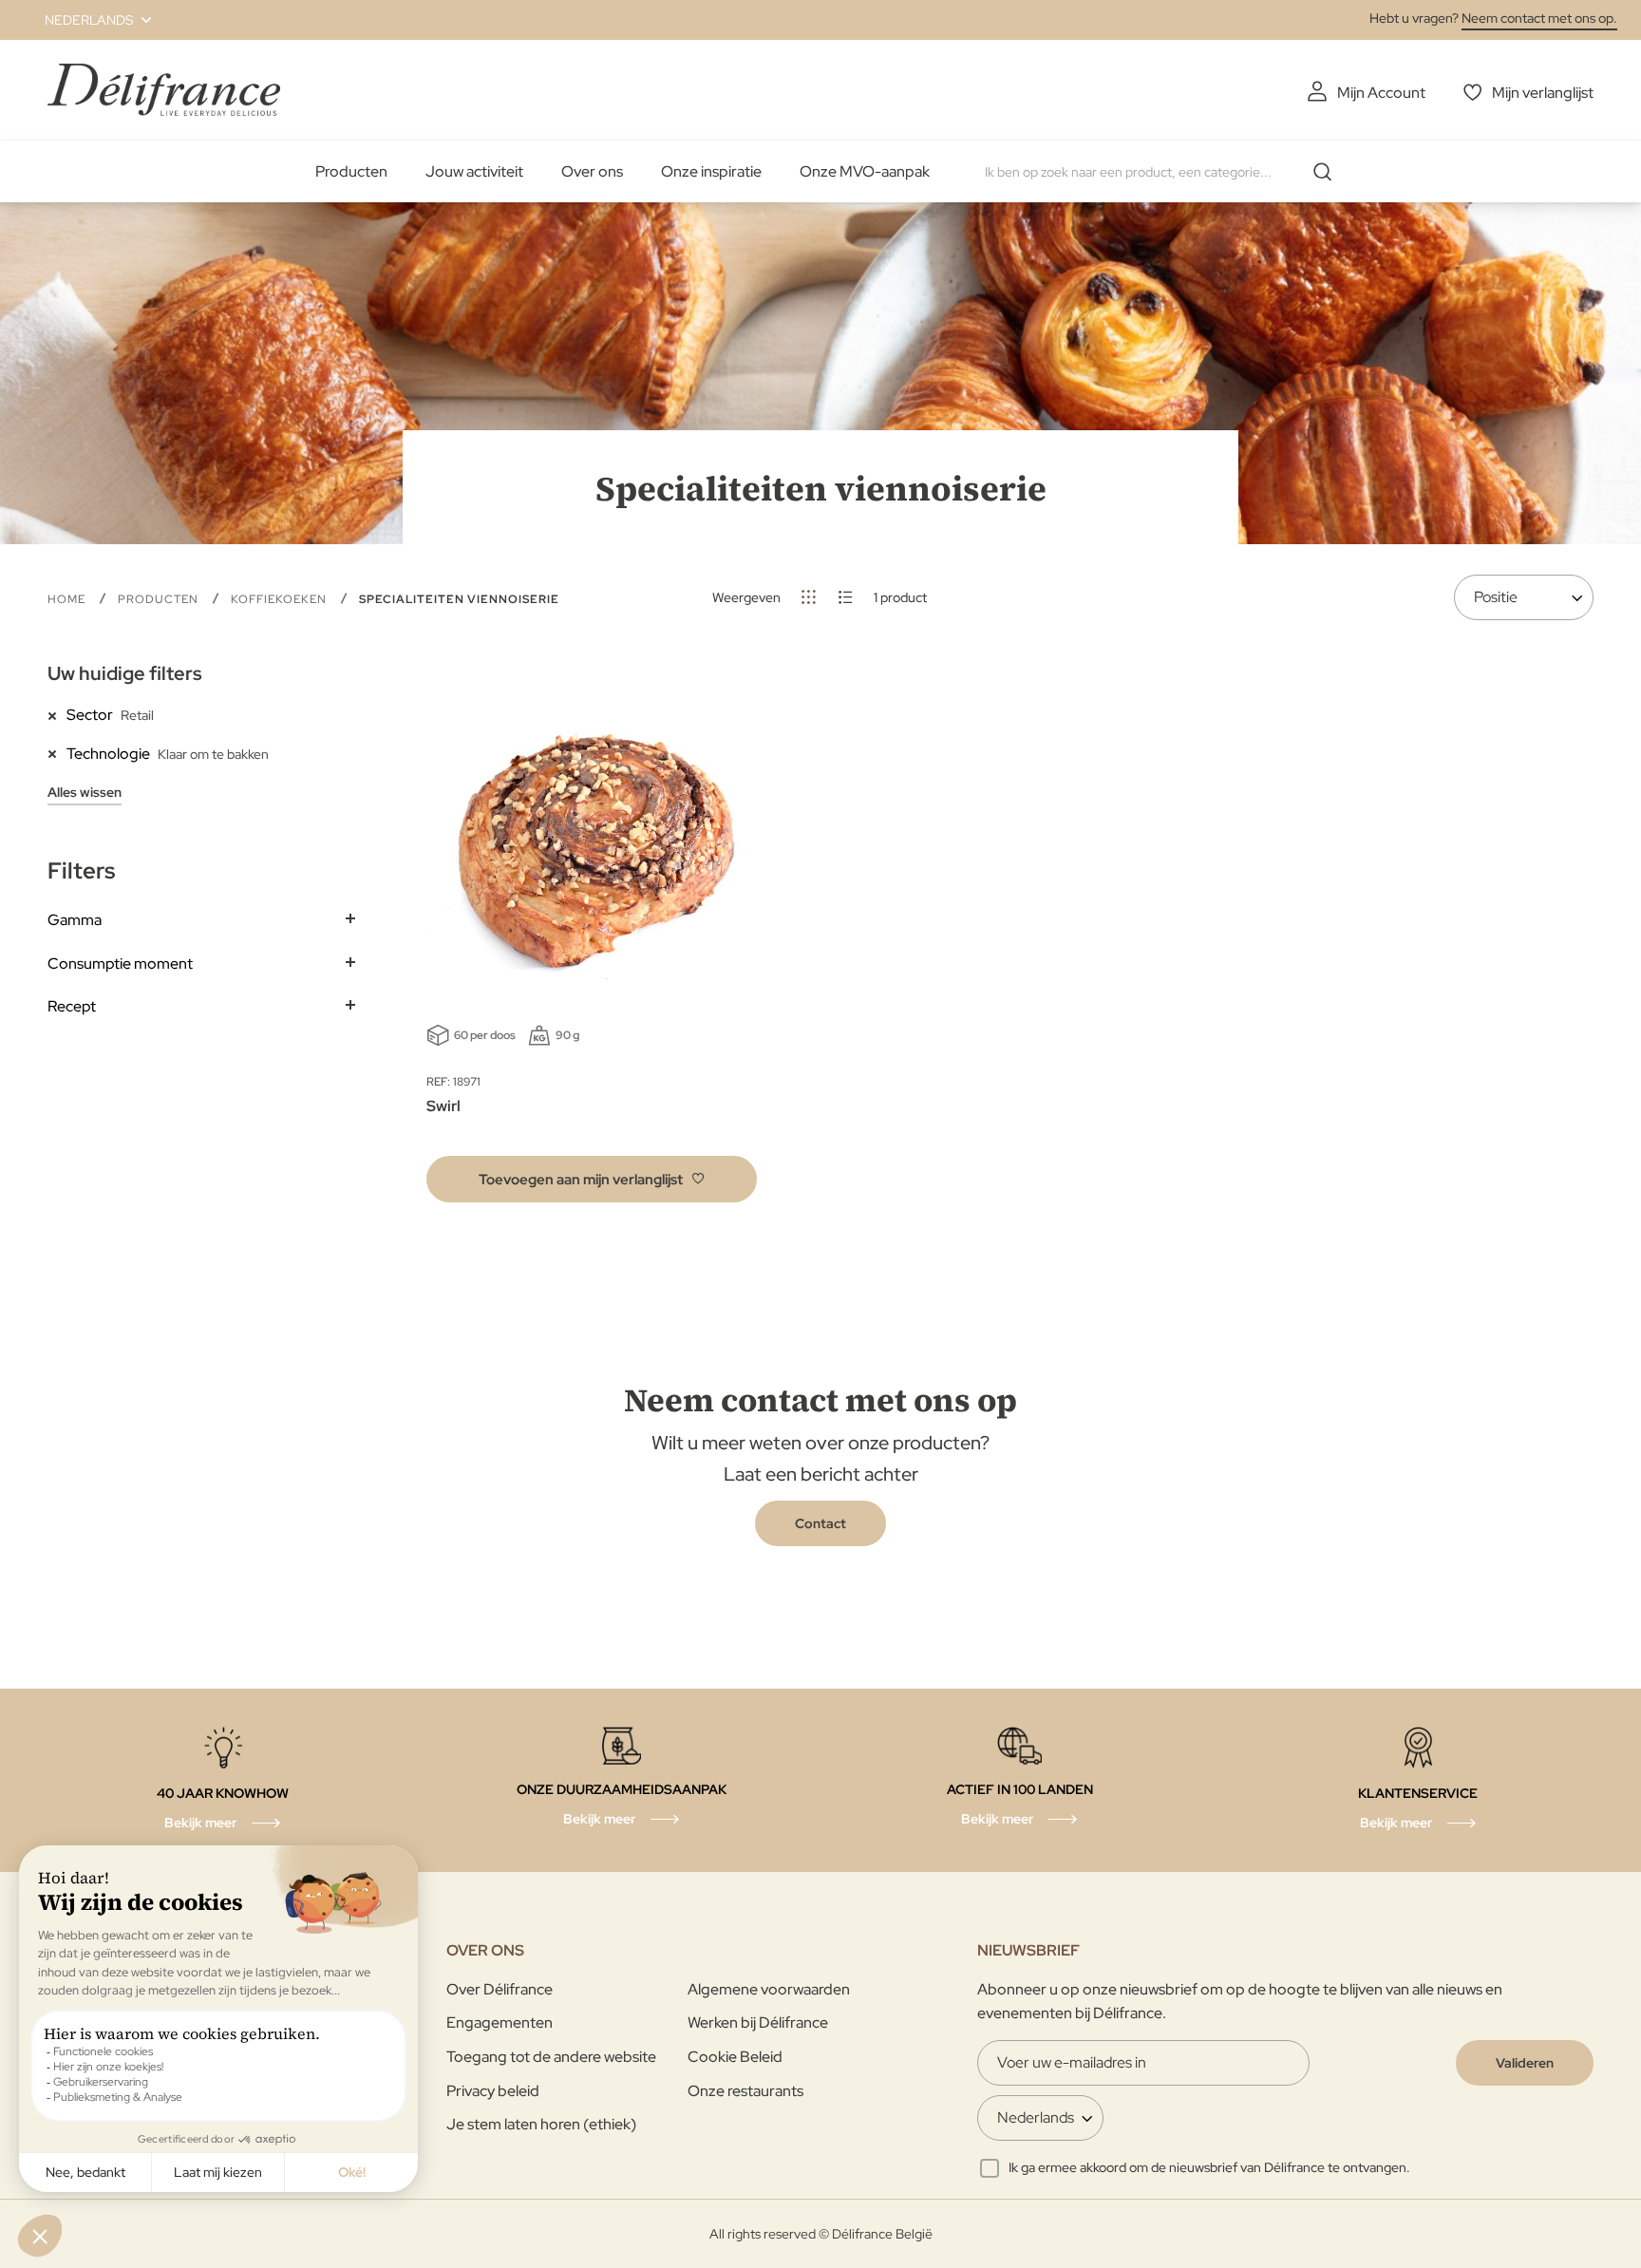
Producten (351, 171)
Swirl (443, 1106)
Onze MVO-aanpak (865, 171)
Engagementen (500, 2022)
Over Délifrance (500, 1989)
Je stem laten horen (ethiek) (541, 2124)
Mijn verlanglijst (1543, 93)
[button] (87, 20)
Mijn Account (1381, 93)
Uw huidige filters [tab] (125, 673)
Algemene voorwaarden (769, 1989)
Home (68, 599)
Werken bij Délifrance (758, 2022)
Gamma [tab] (75, 920)
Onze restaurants (745, 2091)
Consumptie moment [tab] (120, 964)
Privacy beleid (493, 2091)
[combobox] (1165, 172)
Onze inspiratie (711, 171)
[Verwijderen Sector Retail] (57, 714)
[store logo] (164, 90)
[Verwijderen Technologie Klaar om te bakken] (57, 753)
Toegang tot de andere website (551, 2057)
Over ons (592, 171)
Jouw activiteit (474, 171)
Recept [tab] (72, 1006)
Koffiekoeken (281, 599)
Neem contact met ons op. (1539, 18)
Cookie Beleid (735, 2057)
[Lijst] (846, 597)
